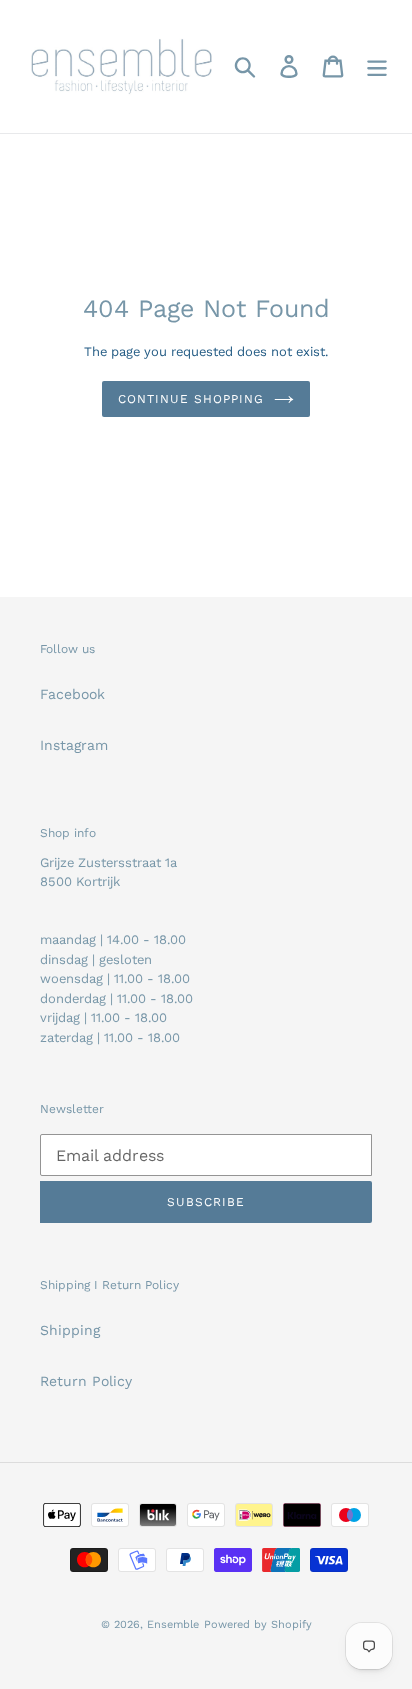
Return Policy (86, 1381)
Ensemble (173, 1624)
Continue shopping (190, 399)
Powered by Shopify (258, 1624)
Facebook (72, 694)
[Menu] (377, 66)
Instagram (74, 745)
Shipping (70, 1330)
